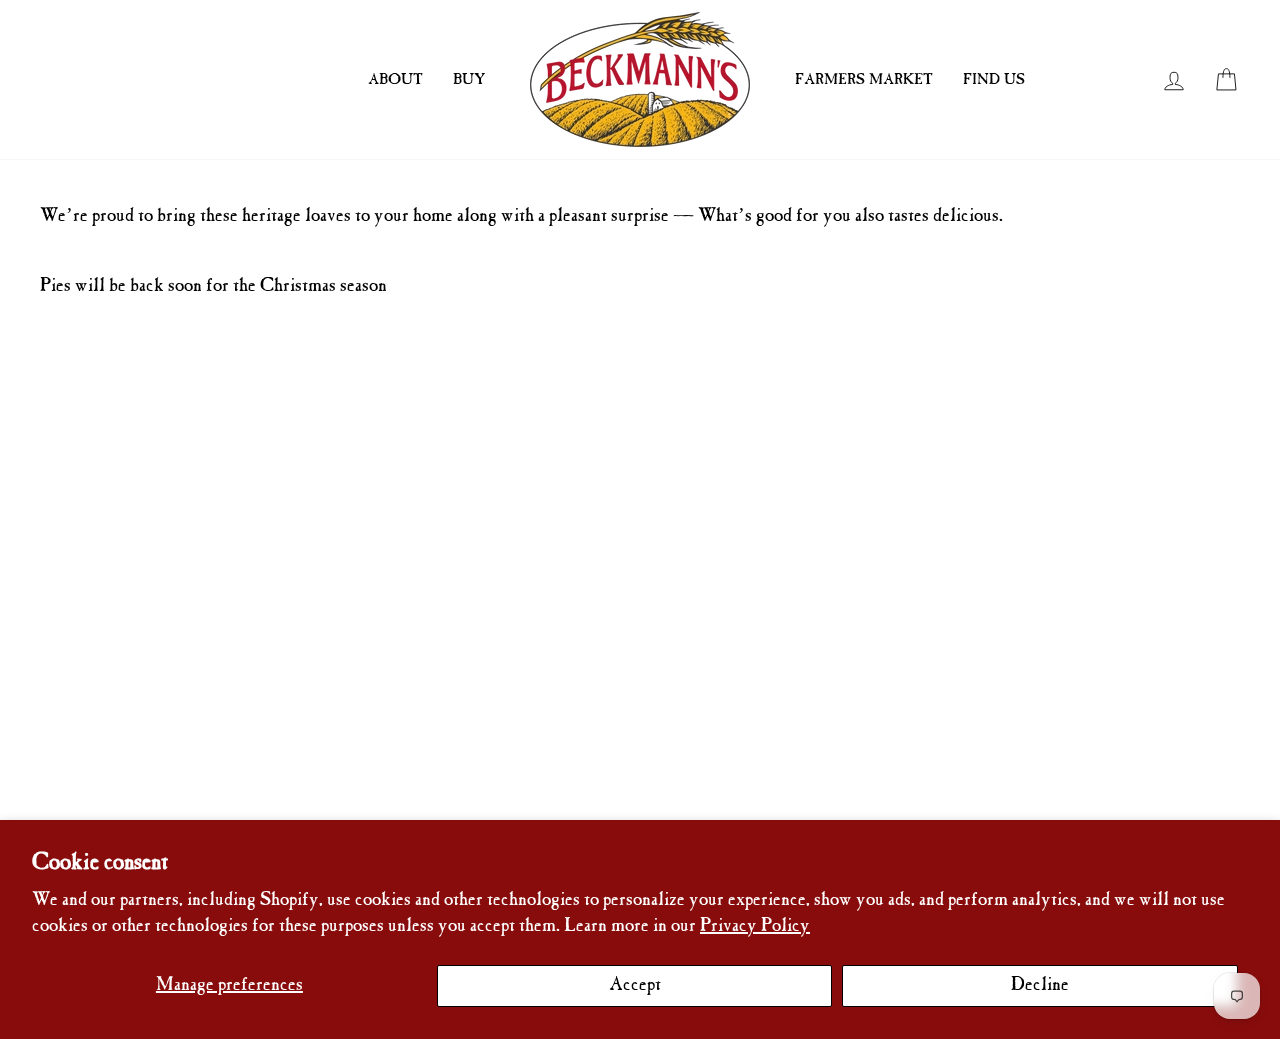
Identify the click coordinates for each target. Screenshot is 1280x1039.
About (395, 80)
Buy (469, 80)
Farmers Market (864, 80)
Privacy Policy (755, 926)
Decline (1040, 985)
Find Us (994, 80)
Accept (635, 985)
